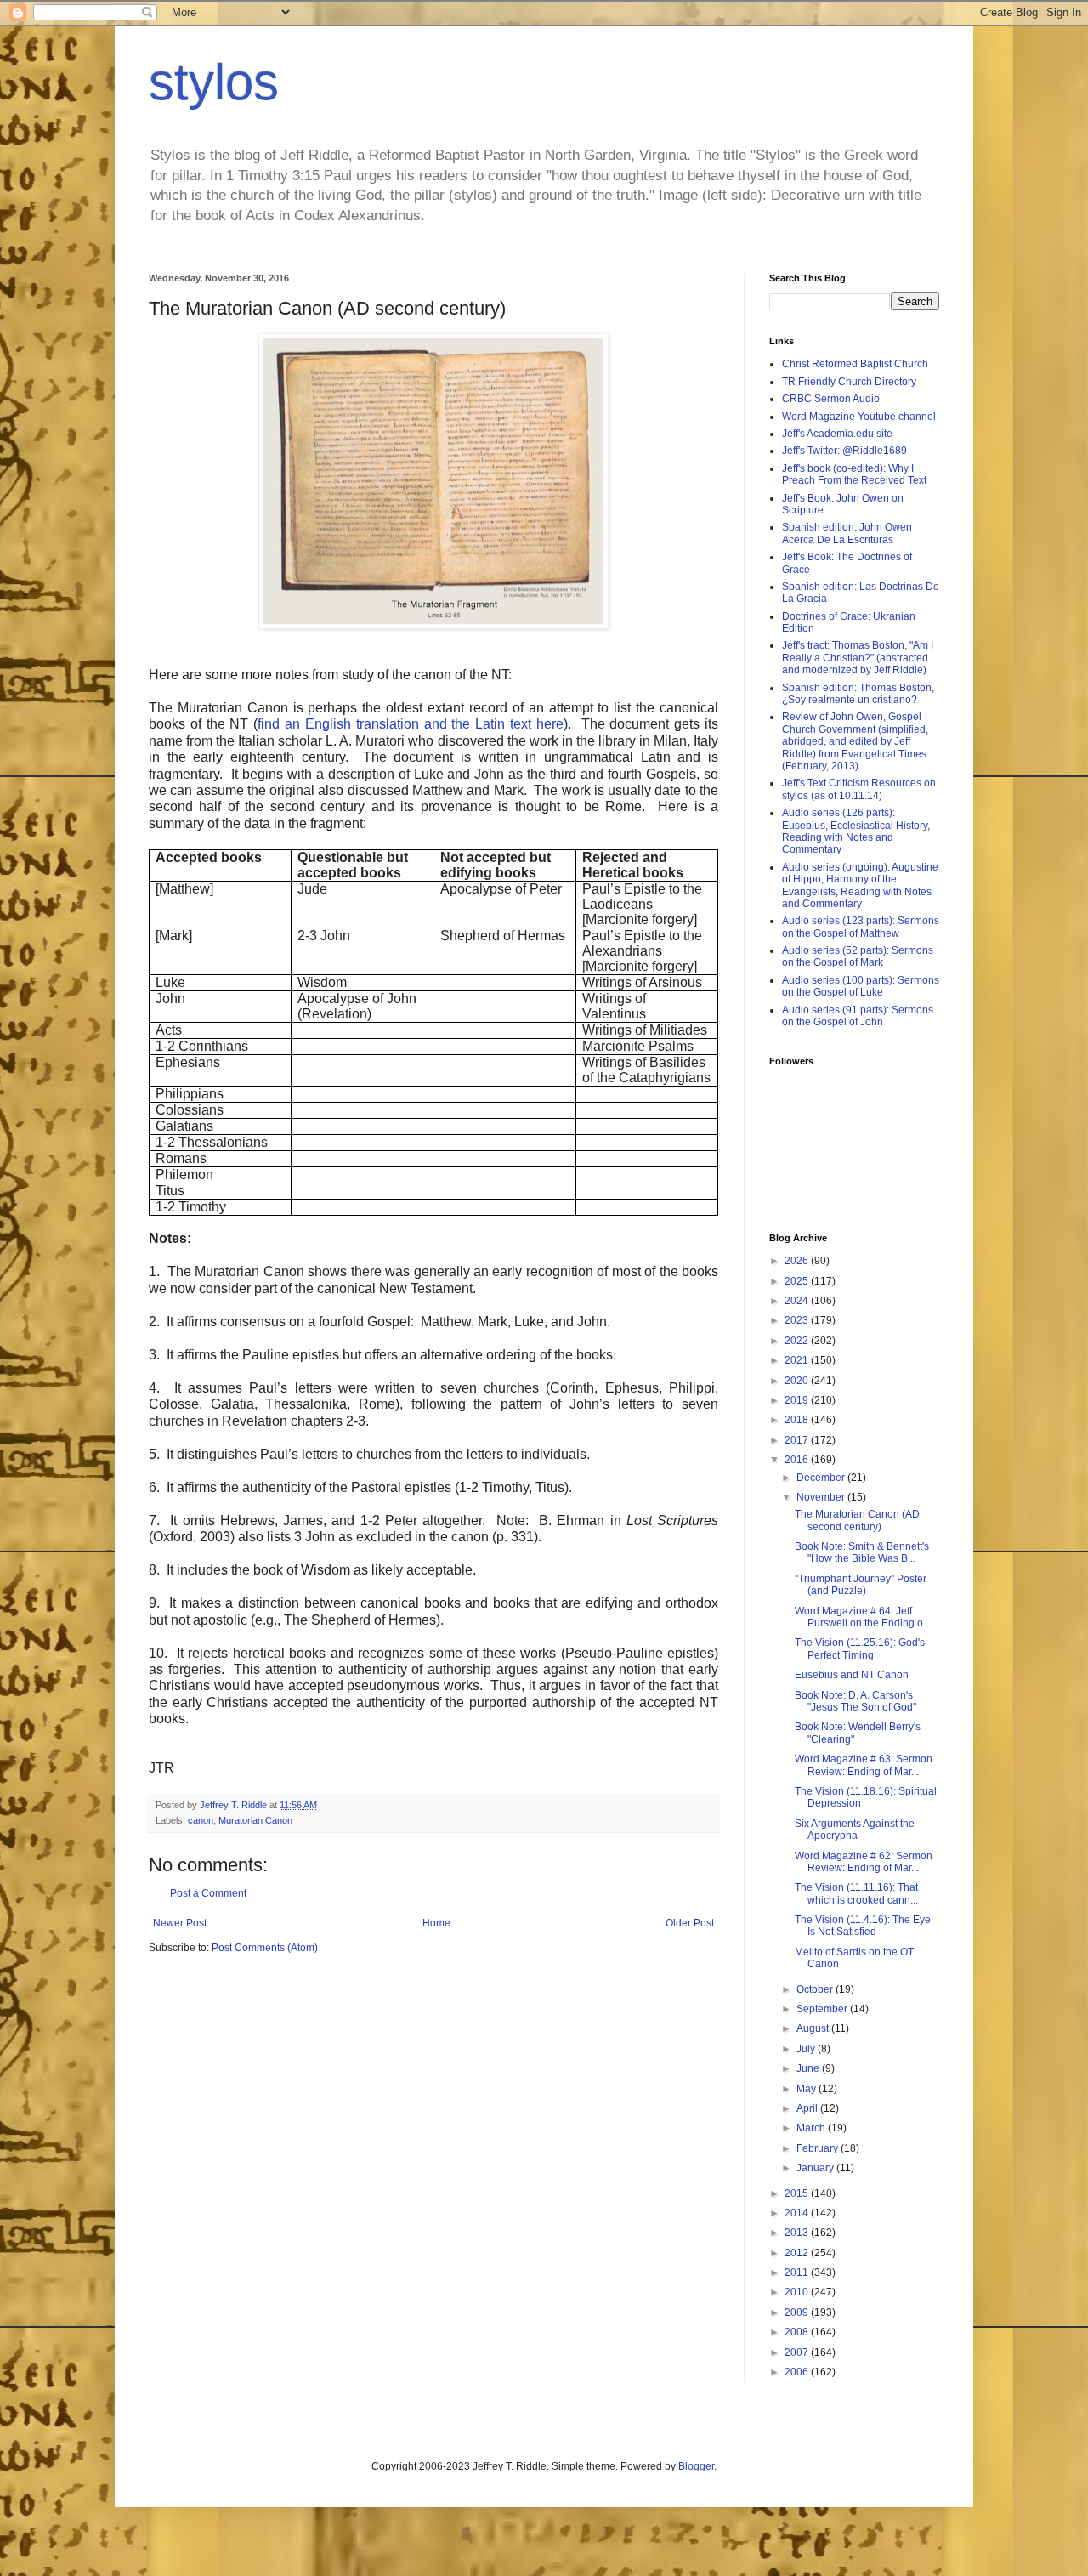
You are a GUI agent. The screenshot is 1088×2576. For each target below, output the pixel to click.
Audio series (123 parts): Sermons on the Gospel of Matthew (861, 927)
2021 (798, 1360)
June (809, 2068)
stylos (214, 82)
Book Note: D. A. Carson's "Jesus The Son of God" (856, 1701)
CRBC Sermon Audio (831, 399)
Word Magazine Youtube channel (859, 417)
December (822, 1478)
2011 (798, 2272)
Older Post (690, 1923)
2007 (798, 2352)
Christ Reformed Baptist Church (855, 364)
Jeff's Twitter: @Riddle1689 (844, 451)
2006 (798, 2372)
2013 (798, 2233)
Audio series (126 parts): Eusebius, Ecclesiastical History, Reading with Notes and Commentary (856, 831)
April (808, 2108)
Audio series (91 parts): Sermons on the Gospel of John (858, 1016)
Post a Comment (208, 1893)
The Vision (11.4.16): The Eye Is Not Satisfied (863, 1926)
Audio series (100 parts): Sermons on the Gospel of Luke (861, 986)
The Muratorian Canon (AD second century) (857, 1520)
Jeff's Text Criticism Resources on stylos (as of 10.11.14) (859, 789)
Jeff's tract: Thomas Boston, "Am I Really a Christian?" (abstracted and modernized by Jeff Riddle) (858, 658)
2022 (798, 1341)
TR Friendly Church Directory (849, 382)
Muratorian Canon (255, 1820)
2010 (798, 2292)
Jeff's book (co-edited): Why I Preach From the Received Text (854, 474)
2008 (798, 2332)
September (823, 2009)
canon (201, 1820)
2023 (798, 1320)
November (822, 1497)
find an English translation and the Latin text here (411, 724)
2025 (798, 1281)
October (816, 1989)
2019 (798, 1400)
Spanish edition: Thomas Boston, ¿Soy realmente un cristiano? (858, 694)
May (807, 2089)
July (807, 2049)
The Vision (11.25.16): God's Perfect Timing (860, 1648)
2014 (798, 2213)
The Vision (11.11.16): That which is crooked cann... (856, 1893)
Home (436, 1923)
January (816, 2168)
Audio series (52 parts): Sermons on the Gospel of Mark (858, 956)
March (812, 2128)
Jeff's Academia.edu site (837, 434)
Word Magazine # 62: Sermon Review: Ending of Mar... (864, 1862)
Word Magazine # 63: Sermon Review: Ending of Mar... (864, 1765)
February (819, 2148)
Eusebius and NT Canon (852, 1675)
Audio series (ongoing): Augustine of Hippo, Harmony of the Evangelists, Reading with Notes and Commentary (860, 885)
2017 (798, 1440)
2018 (798, 1420)
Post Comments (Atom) (265, 1948)
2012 (798, 2253)
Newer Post (180, 1923)
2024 (798, 1301)
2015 (798, 2193)
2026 (798, 1261)
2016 (798, 1460)
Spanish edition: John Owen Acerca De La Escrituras (847, 533)
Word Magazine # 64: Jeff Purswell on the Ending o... (863, 1617)
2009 (798, 2312)
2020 (798, 1381)
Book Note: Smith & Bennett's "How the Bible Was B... (862, 1552)
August (814, 2028)
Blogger (696, 2466)
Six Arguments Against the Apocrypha (855, 1830)
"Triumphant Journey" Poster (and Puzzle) (861, 1585)
